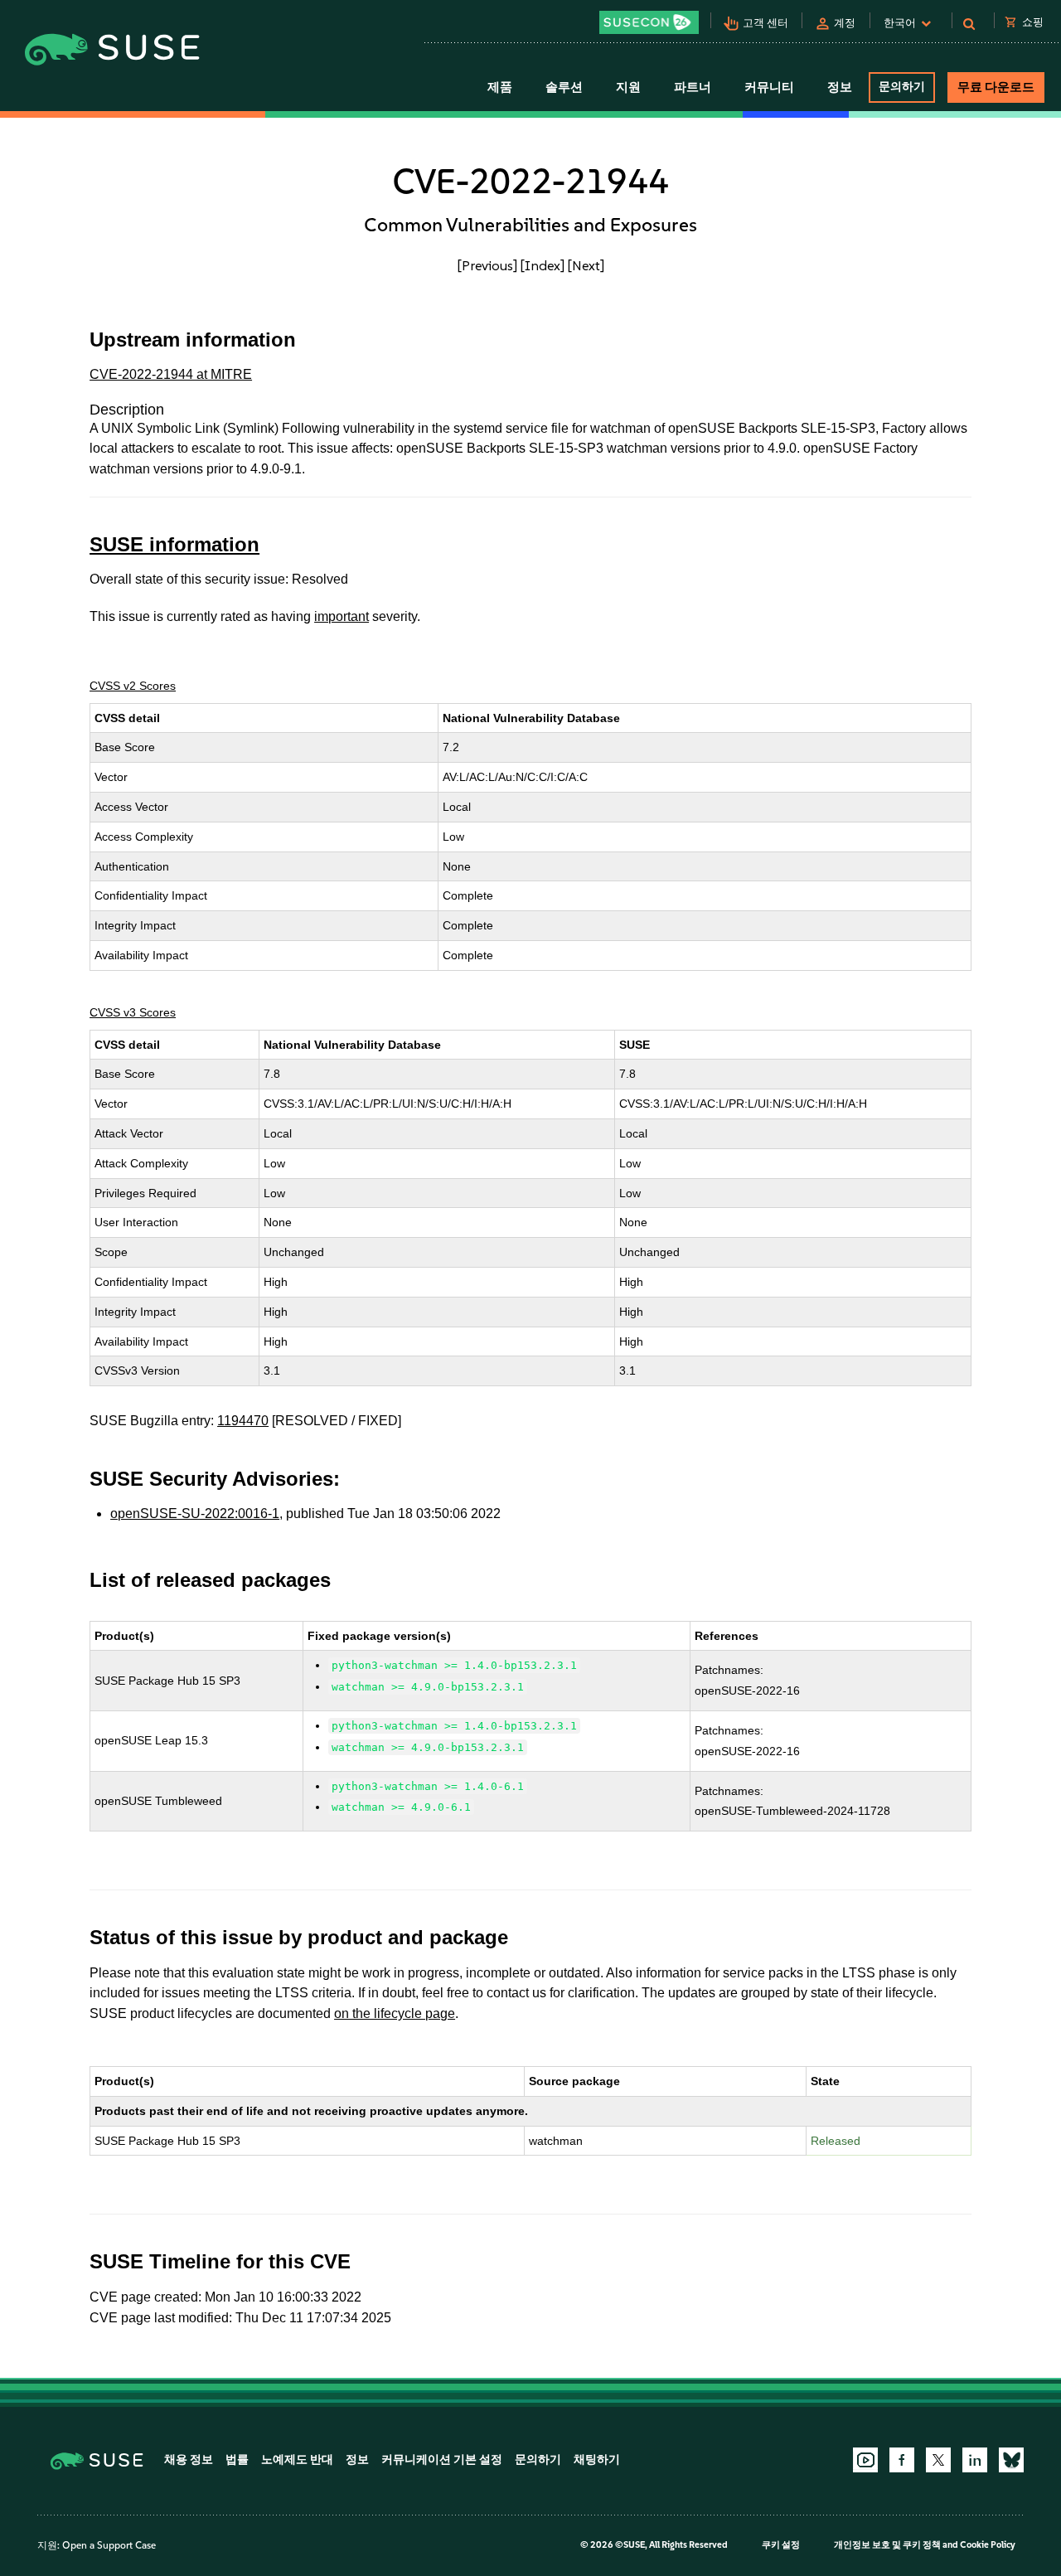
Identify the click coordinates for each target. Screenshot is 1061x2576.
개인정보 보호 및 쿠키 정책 (887, 2545)
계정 (845, 23)
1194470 (243, 1421)
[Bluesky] (1011, 2460)
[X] (938, 2460)
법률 (237, 2460)
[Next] (586, 265)
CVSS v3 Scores (133, 1012)
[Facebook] (902, 2460)
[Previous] (487, 265)
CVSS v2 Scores (133, 686)
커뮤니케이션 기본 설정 (442, 2460)
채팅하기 (597, 2460)
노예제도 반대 (297, 2460)
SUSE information (174, 544)
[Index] (543, 265)
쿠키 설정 (781, 2545)
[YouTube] (865, 2460)
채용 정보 (189, 2460)
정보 (357, 2460)
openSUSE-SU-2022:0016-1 (195, 1514)
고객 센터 (765, 23)
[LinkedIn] (975, 2460)
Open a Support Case (109, 2545)
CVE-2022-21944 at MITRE (171, 374)
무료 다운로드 (996, 87)
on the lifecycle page (395, 2013)
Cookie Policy (988, 2545)
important (342, 616)
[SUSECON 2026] (649, 22)
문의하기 (902, 87)
